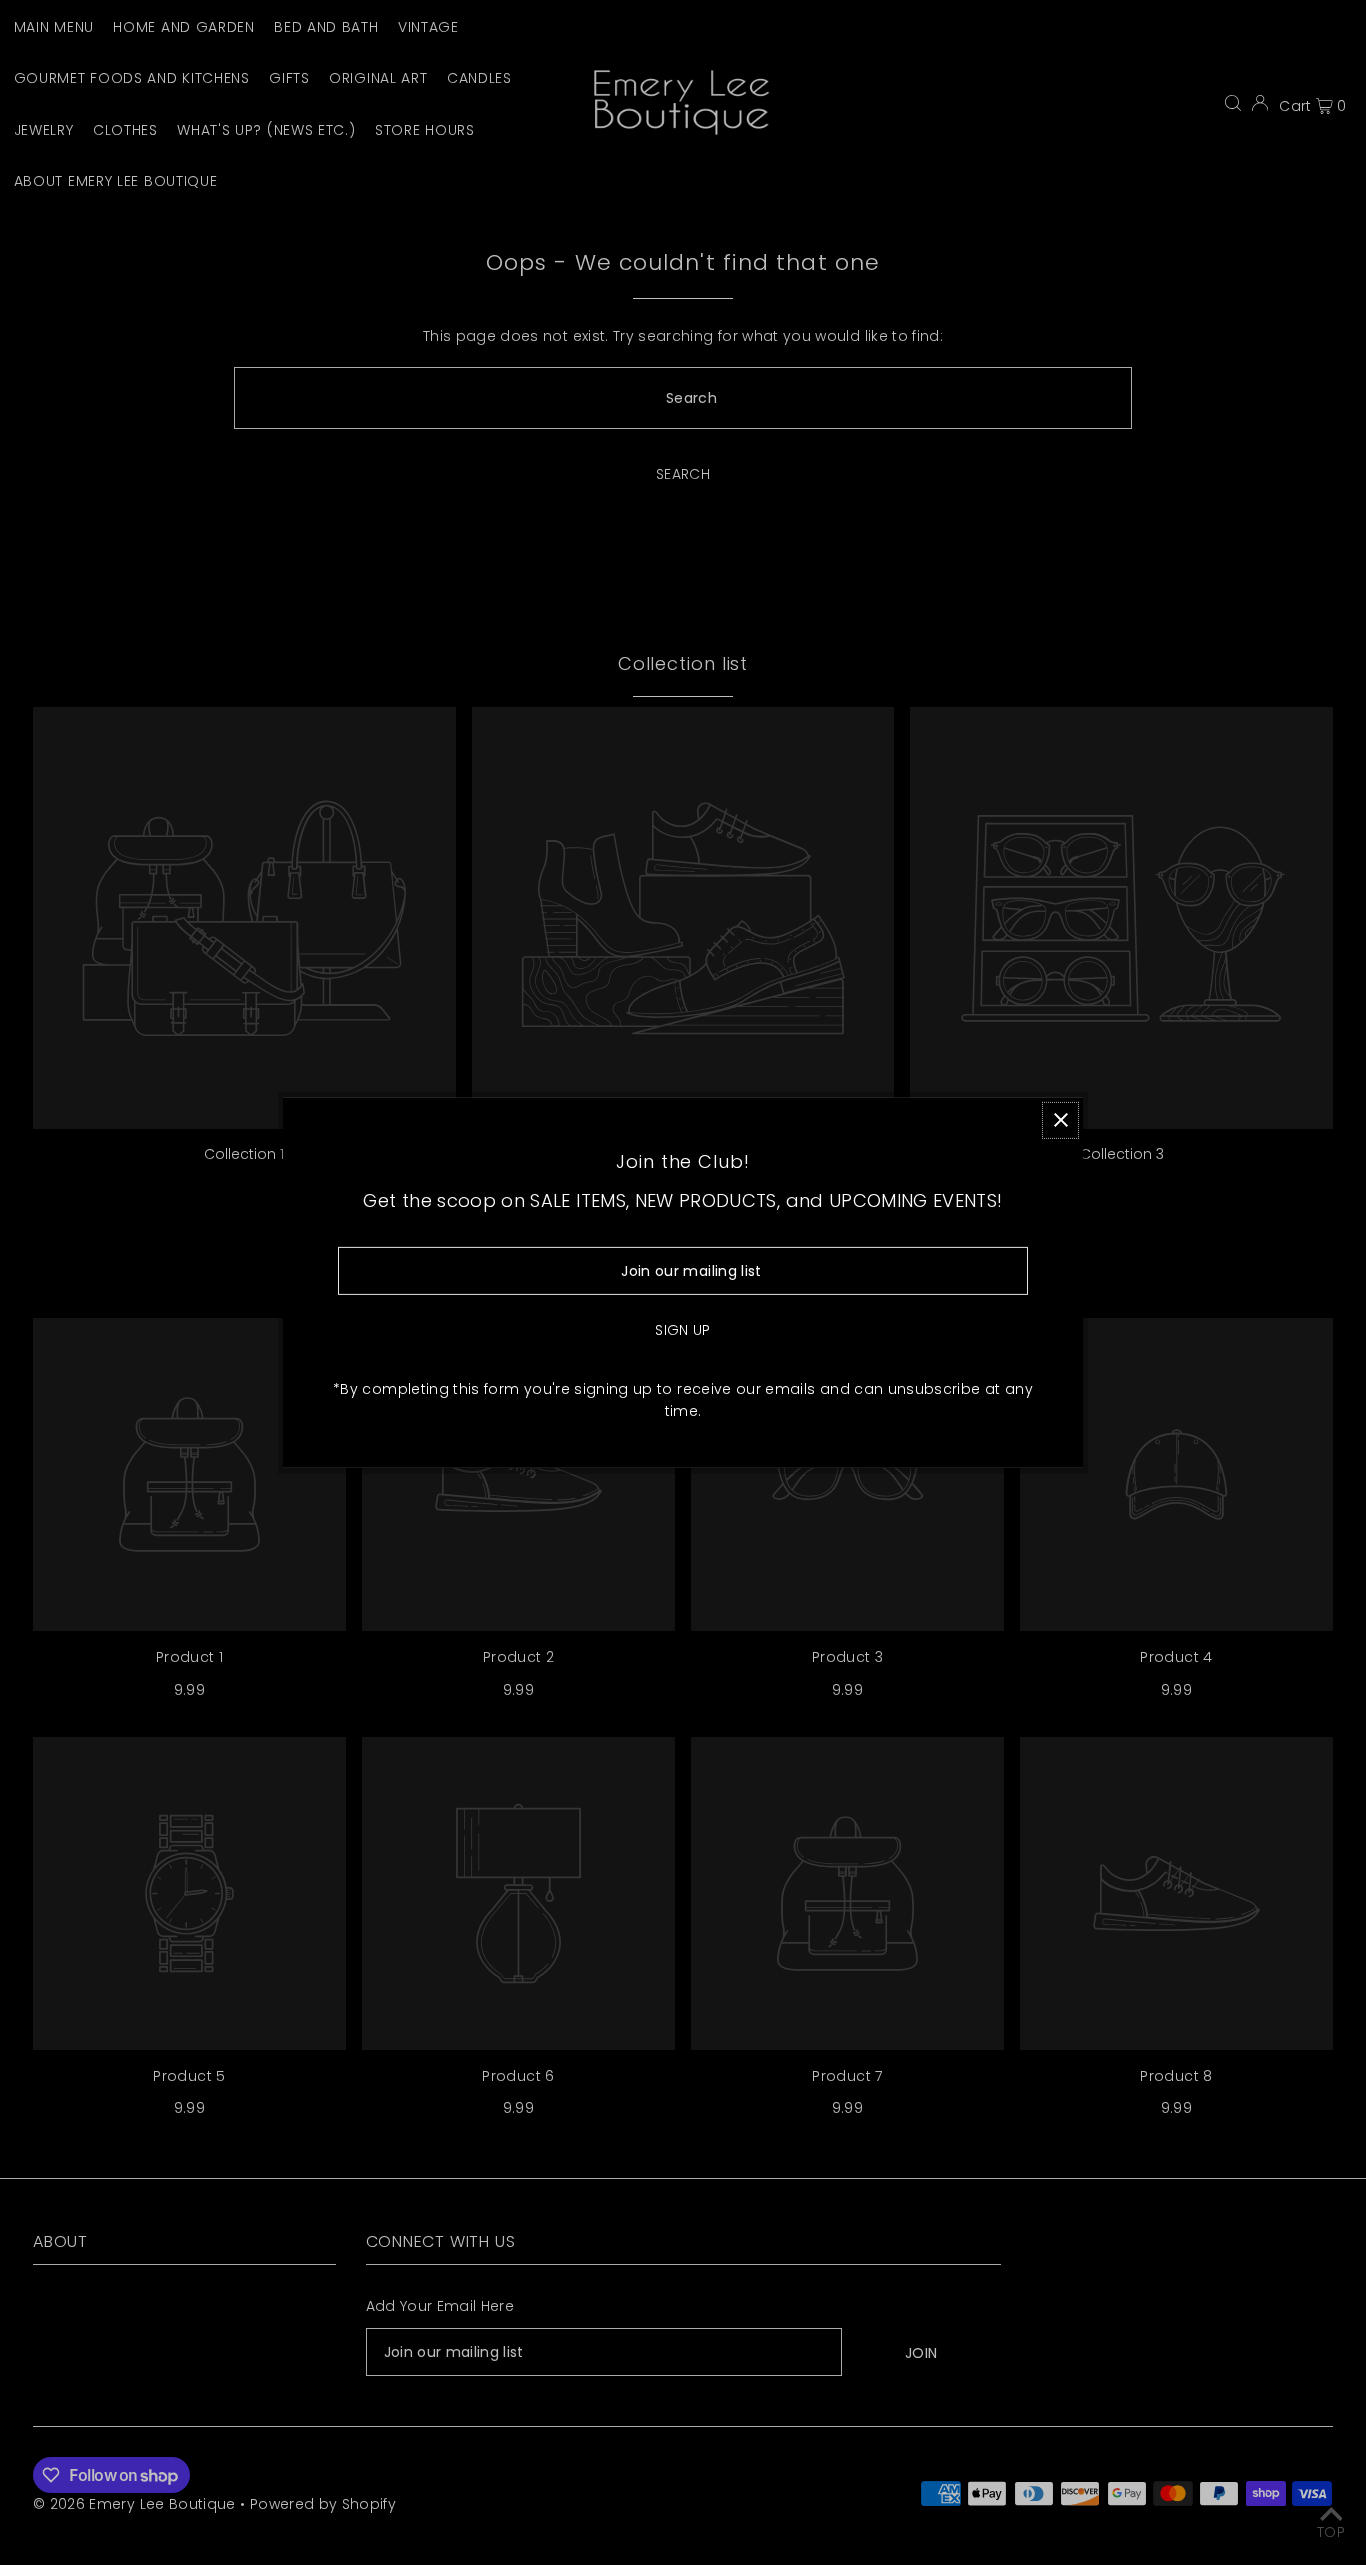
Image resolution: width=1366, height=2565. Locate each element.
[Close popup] (1060, 1119)
